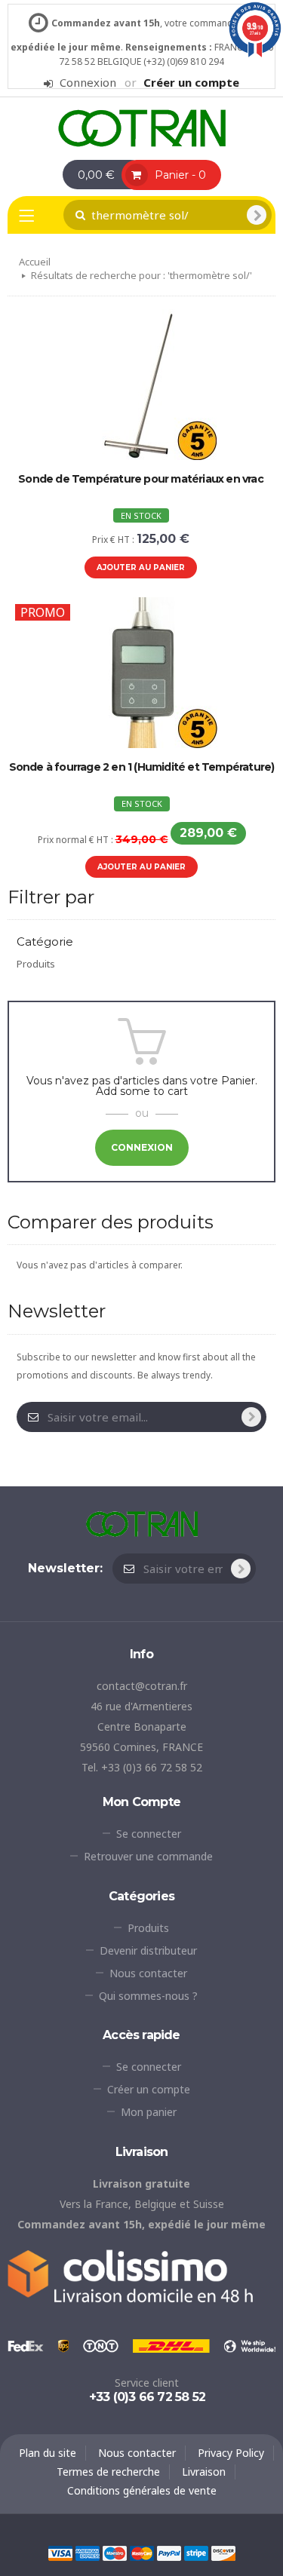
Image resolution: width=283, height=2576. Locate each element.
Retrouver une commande (148, 1856)
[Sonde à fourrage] (142, 127)
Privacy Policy (231, 2453)
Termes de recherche (108, 2472)
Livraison (204, 2472)
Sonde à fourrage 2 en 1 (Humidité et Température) (142, 767)
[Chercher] (257, 215)
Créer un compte (191, 82)
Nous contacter (148, 1973)
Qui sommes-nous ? (148, 1996)
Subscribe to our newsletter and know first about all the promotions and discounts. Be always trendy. (136, 1366)
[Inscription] (251, 1417)
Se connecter (149, 1834)
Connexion (88, 83)
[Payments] (142, 2552)
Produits (36, 964)
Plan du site (48, 2453)
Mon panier (149, 2112)
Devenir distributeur (148, 1950)
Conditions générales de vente (142, 2490)
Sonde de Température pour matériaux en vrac (141, 479)
